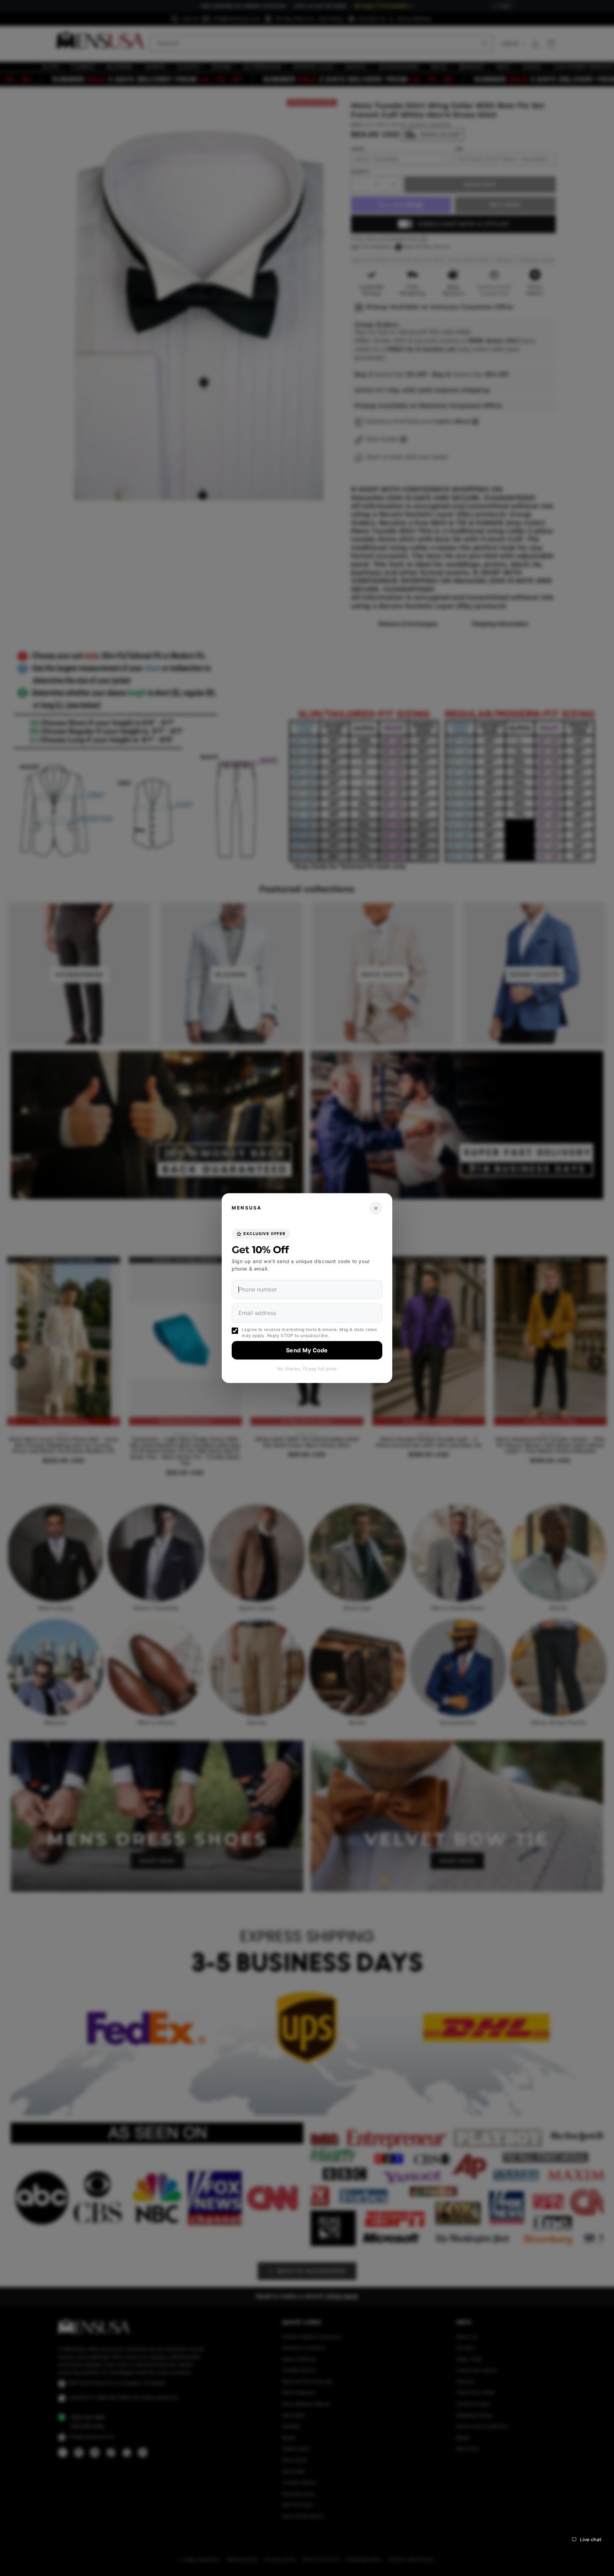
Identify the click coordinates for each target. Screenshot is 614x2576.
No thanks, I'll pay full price (307, 1369)
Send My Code (307, 1350)
